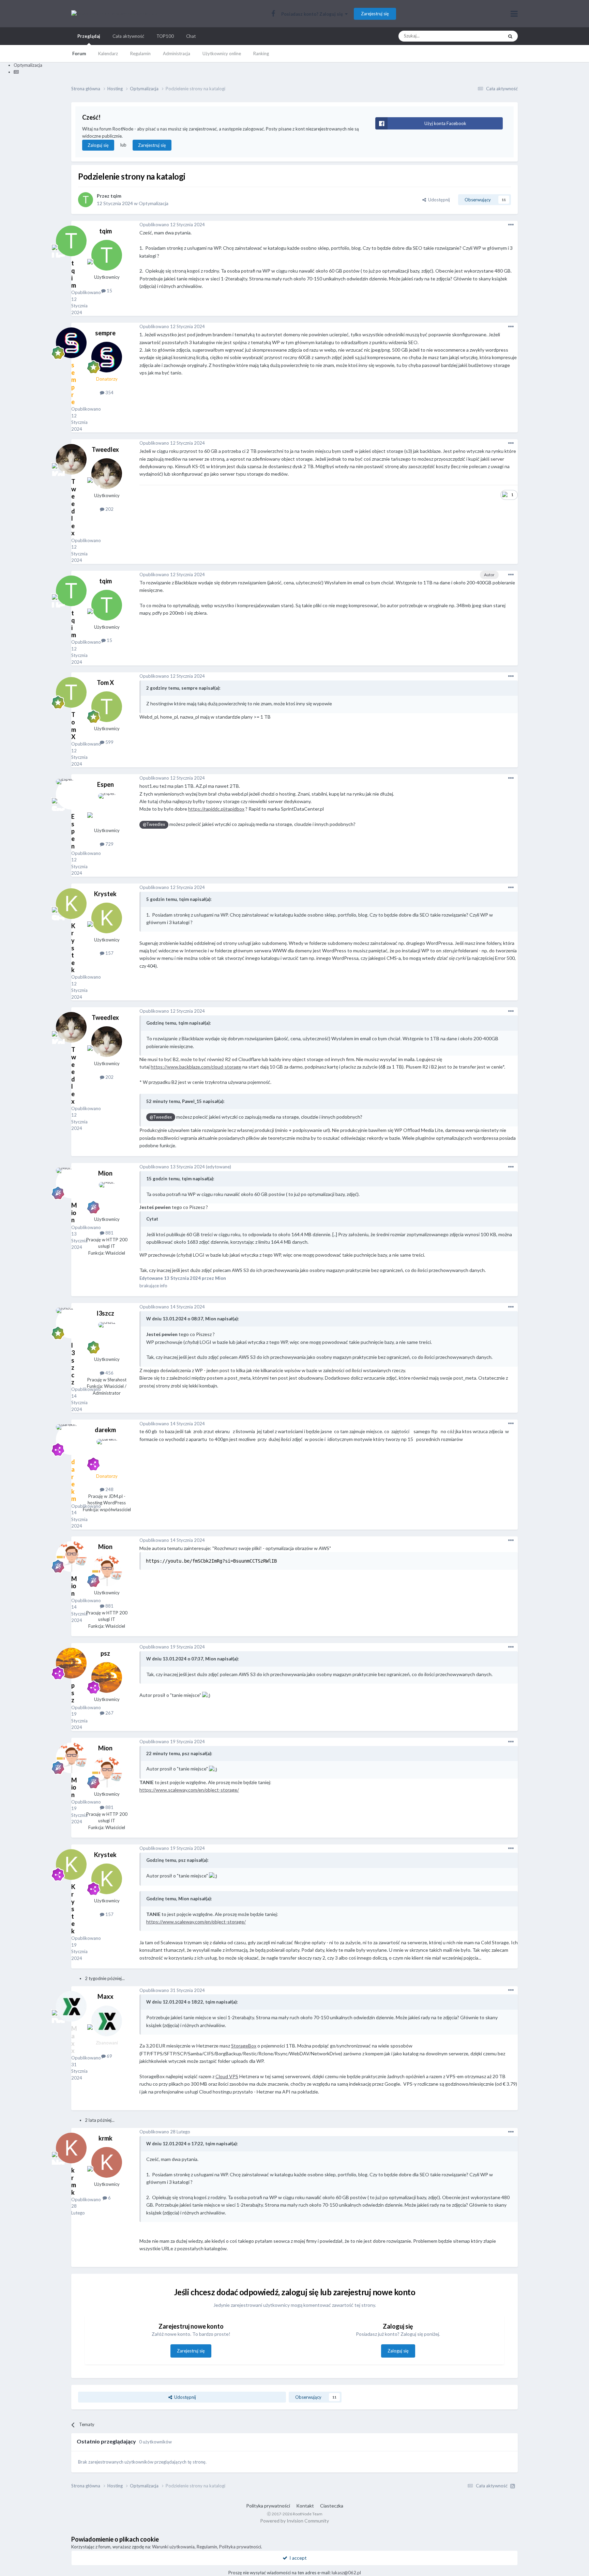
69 (109, 2056)
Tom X (105, 683)
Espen (105, 784)
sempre (105, 333)
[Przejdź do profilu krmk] (107, 2162)
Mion (105, 1173)
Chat (191, 36)
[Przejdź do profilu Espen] (107, 809)
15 (109, 291)
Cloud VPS (227, 2076)
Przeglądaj (89, 36)
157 (109, 953)
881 (109, 1233)
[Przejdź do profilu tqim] (86, 200)
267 (109, 1713)
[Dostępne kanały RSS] (513, 2486)
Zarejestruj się (375, 14)
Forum (79, 53)
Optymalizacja (154, 203)
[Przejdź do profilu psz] (107, 1677)
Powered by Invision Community (294, 2521)
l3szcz (105, 1313)
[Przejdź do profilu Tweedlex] (107, 474)
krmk (105, 2138)
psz (105, 1653)
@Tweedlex (154, 824)
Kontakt (305, 2506)
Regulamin (140, 53)
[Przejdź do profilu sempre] (107, 357)
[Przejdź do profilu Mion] (107, 1197)
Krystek (105, 894)
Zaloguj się (98, 145)
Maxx (105, 1996)
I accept (297, 2558)
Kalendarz (108, 53)
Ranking (261, 53)
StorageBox (244, 2046)
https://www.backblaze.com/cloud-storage (196, 1067)
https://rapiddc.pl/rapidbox (216, 809)
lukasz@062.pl (346, 2573)
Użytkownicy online (222, 53)
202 (109, 509)
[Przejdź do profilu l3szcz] (107, 1337)
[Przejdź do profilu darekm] (107, 1454)
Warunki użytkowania (173, 2547)
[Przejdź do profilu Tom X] (107, 707)
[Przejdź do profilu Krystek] (107, 918)
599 (109, 742)
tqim (116, 196)
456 (109, 1373)
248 (109, 1489)
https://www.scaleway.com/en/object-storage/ (189, 1790)
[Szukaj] (510, 36)
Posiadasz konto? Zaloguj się (313, 14)
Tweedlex (105, 449)
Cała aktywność (128, 36)
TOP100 (165, 36)
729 (109, 844)
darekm (105, 1430)
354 (109, 393)
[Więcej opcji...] (511, 225)
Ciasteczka (332, 2506)
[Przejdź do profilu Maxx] (107, 2021)
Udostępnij (438, 200)
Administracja (177, 53)
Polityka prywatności (268, 2506)
